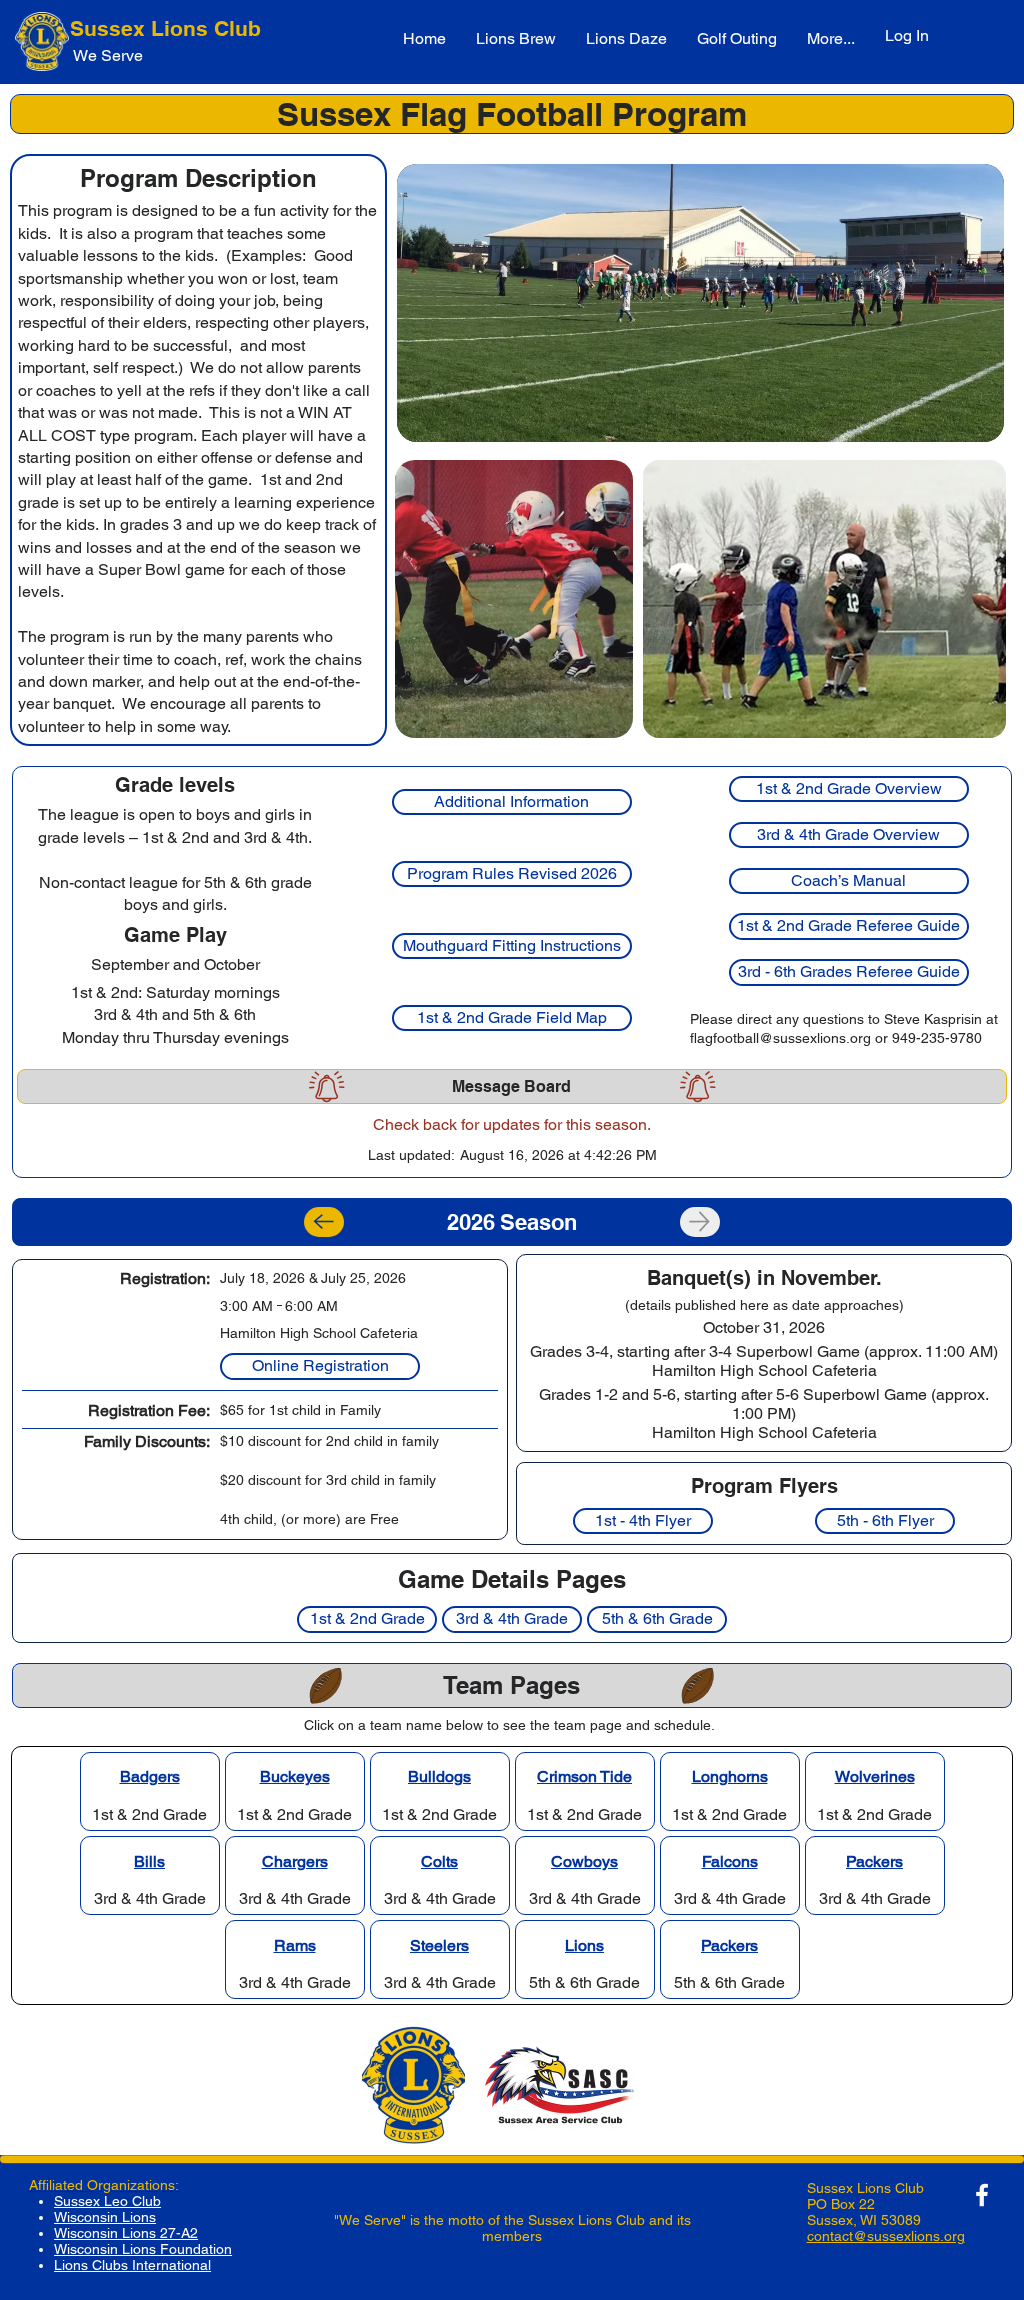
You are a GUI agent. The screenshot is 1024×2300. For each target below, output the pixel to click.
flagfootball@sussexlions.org (780, 1038)
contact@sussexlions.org (886, 2236)
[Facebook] (982, 2195)
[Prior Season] (324, 1222)
